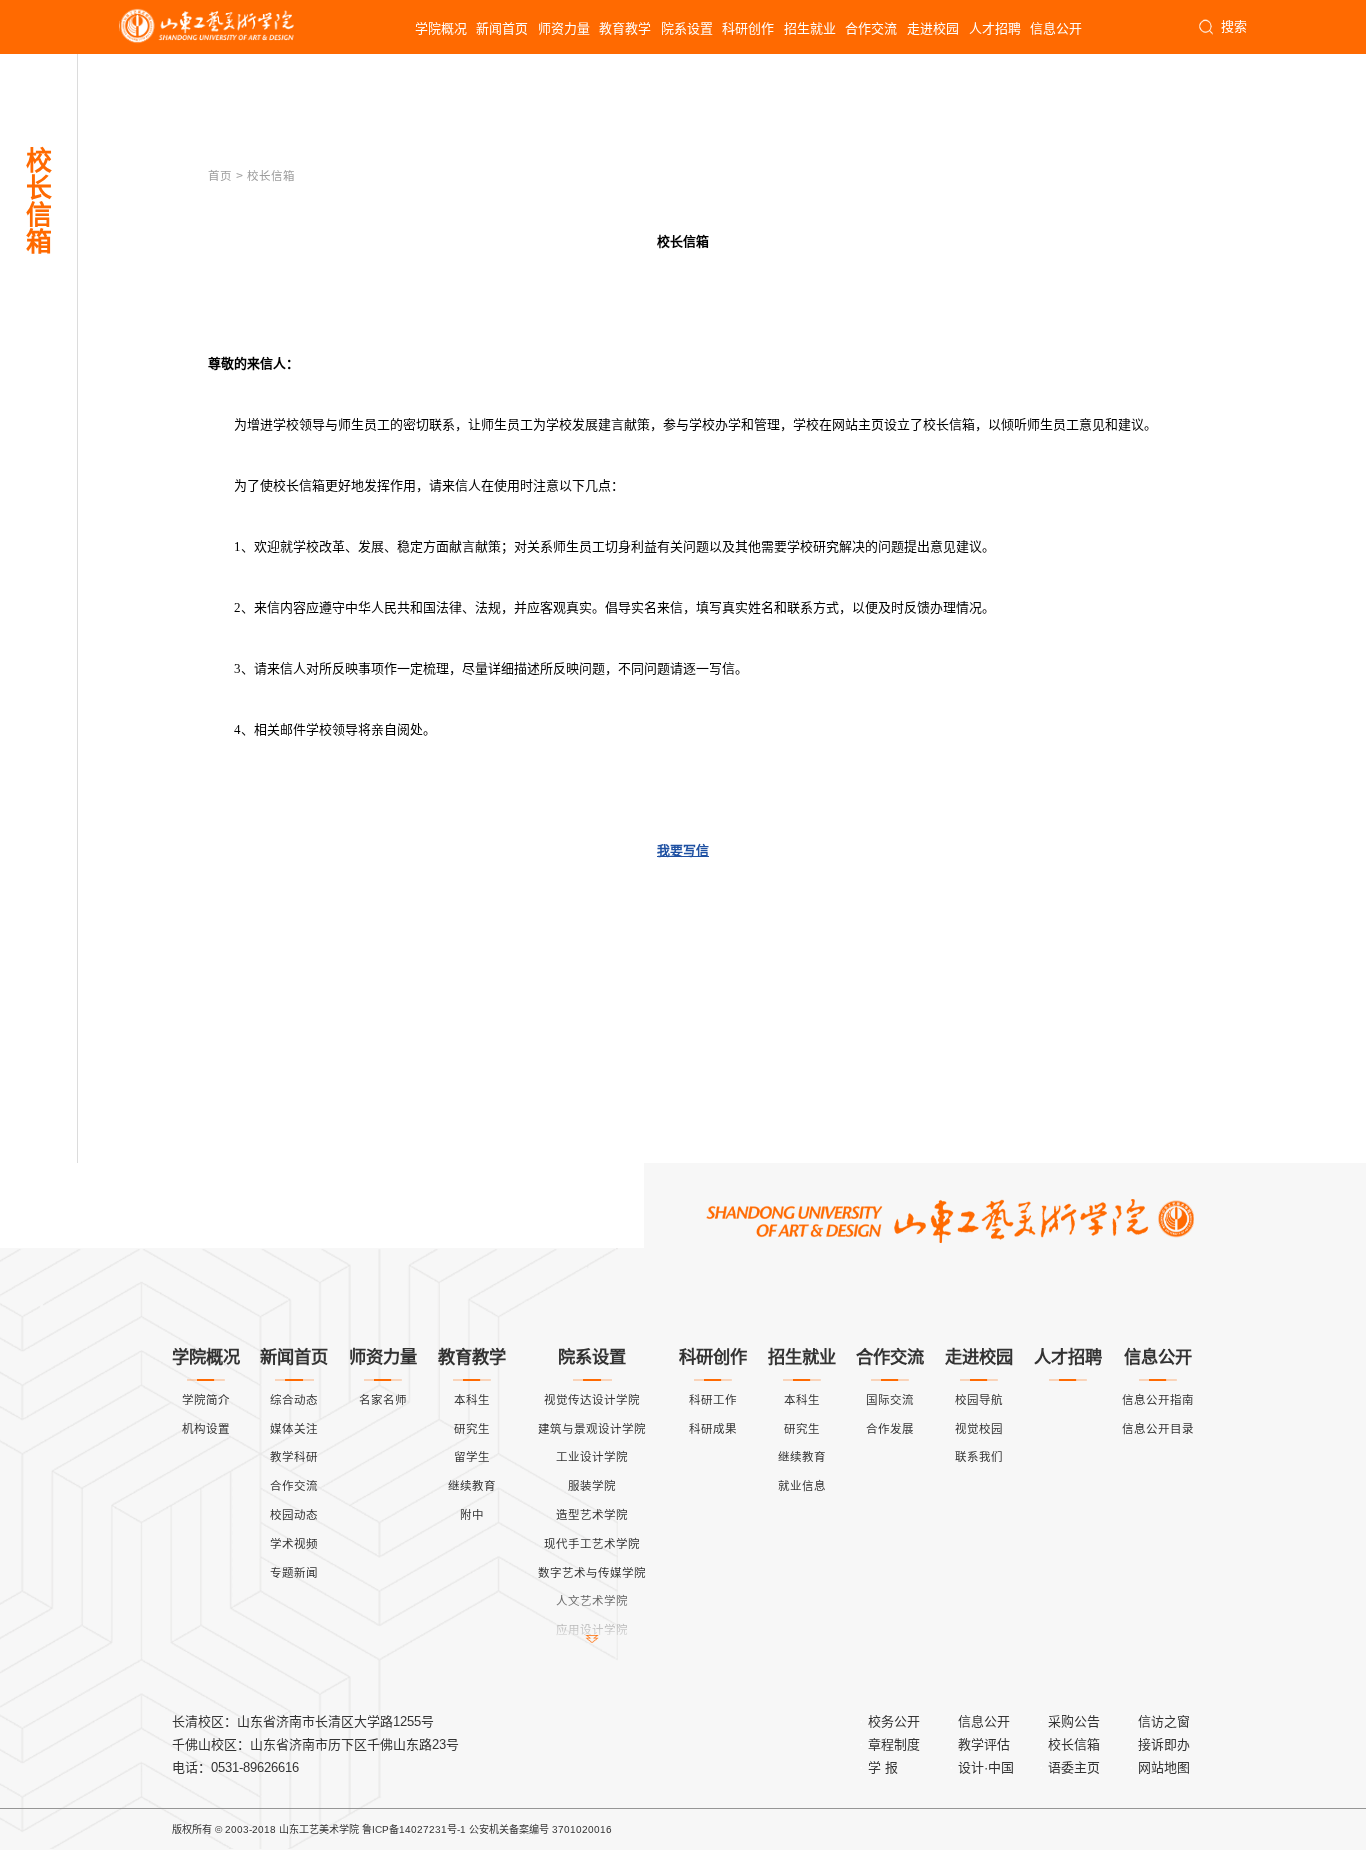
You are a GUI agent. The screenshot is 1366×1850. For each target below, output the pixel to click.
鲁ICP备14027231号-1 (414, 1829)
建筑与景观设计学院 (592, 1429)
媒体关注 (294, 1429)
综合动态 (294, 1400)
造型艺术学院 (592, 1515)
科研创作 (748, 28)
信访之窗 (1164, 1721)
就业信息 (802, 1486)
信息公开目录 (1158, 1429)
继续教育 (472, 1486)
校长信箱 (1074, 1744)
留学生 (472, 1457)
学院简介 (206, 1400)
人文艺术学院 (592, 1601)
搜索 (1234, 26)
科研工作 (713, 1400)
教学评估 (984, 1744)
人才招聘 (995, 28)
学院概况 (441, 28)
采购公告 (1074, 1721)
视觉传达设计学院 (592, 1400)
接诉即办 (1164, 1744)
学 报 (883, 1767)
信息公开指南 (1158, 1400)
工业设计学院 (592, 1457)
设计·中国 (986, 1767)
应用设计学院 (592, 1630)
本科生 (472, 1400)
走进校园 (933, 28)
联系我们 (979, 1457)
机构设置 (206, 1429)
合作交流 (871, 28)
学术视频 (294, 1544)
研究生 (472, 1429)
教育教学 (625, 28)
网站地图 (1164, 1767)
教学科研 (294, 1457)
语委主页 (1074, 1767)
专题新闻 (294, 1573)
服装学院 (592, 1486)
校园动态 (294, 1515)
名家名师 (383, 1400)
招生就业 (810, 28)
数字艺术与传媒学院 (592, 1573)
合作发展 (890, 1429)
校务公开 (894, 1721)
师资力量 (564, 28)
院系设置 (687, 28)
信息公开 (1056, 28)
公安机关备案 (499, 1829)
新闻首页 (502, 28)
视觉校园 (979, 1429)
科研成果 (713, 1429)
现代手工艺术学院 (592, 1544)
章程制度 (894, 1744)
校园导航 (979, 1400)
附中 (472, 1515)
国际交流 (890, 1400)
